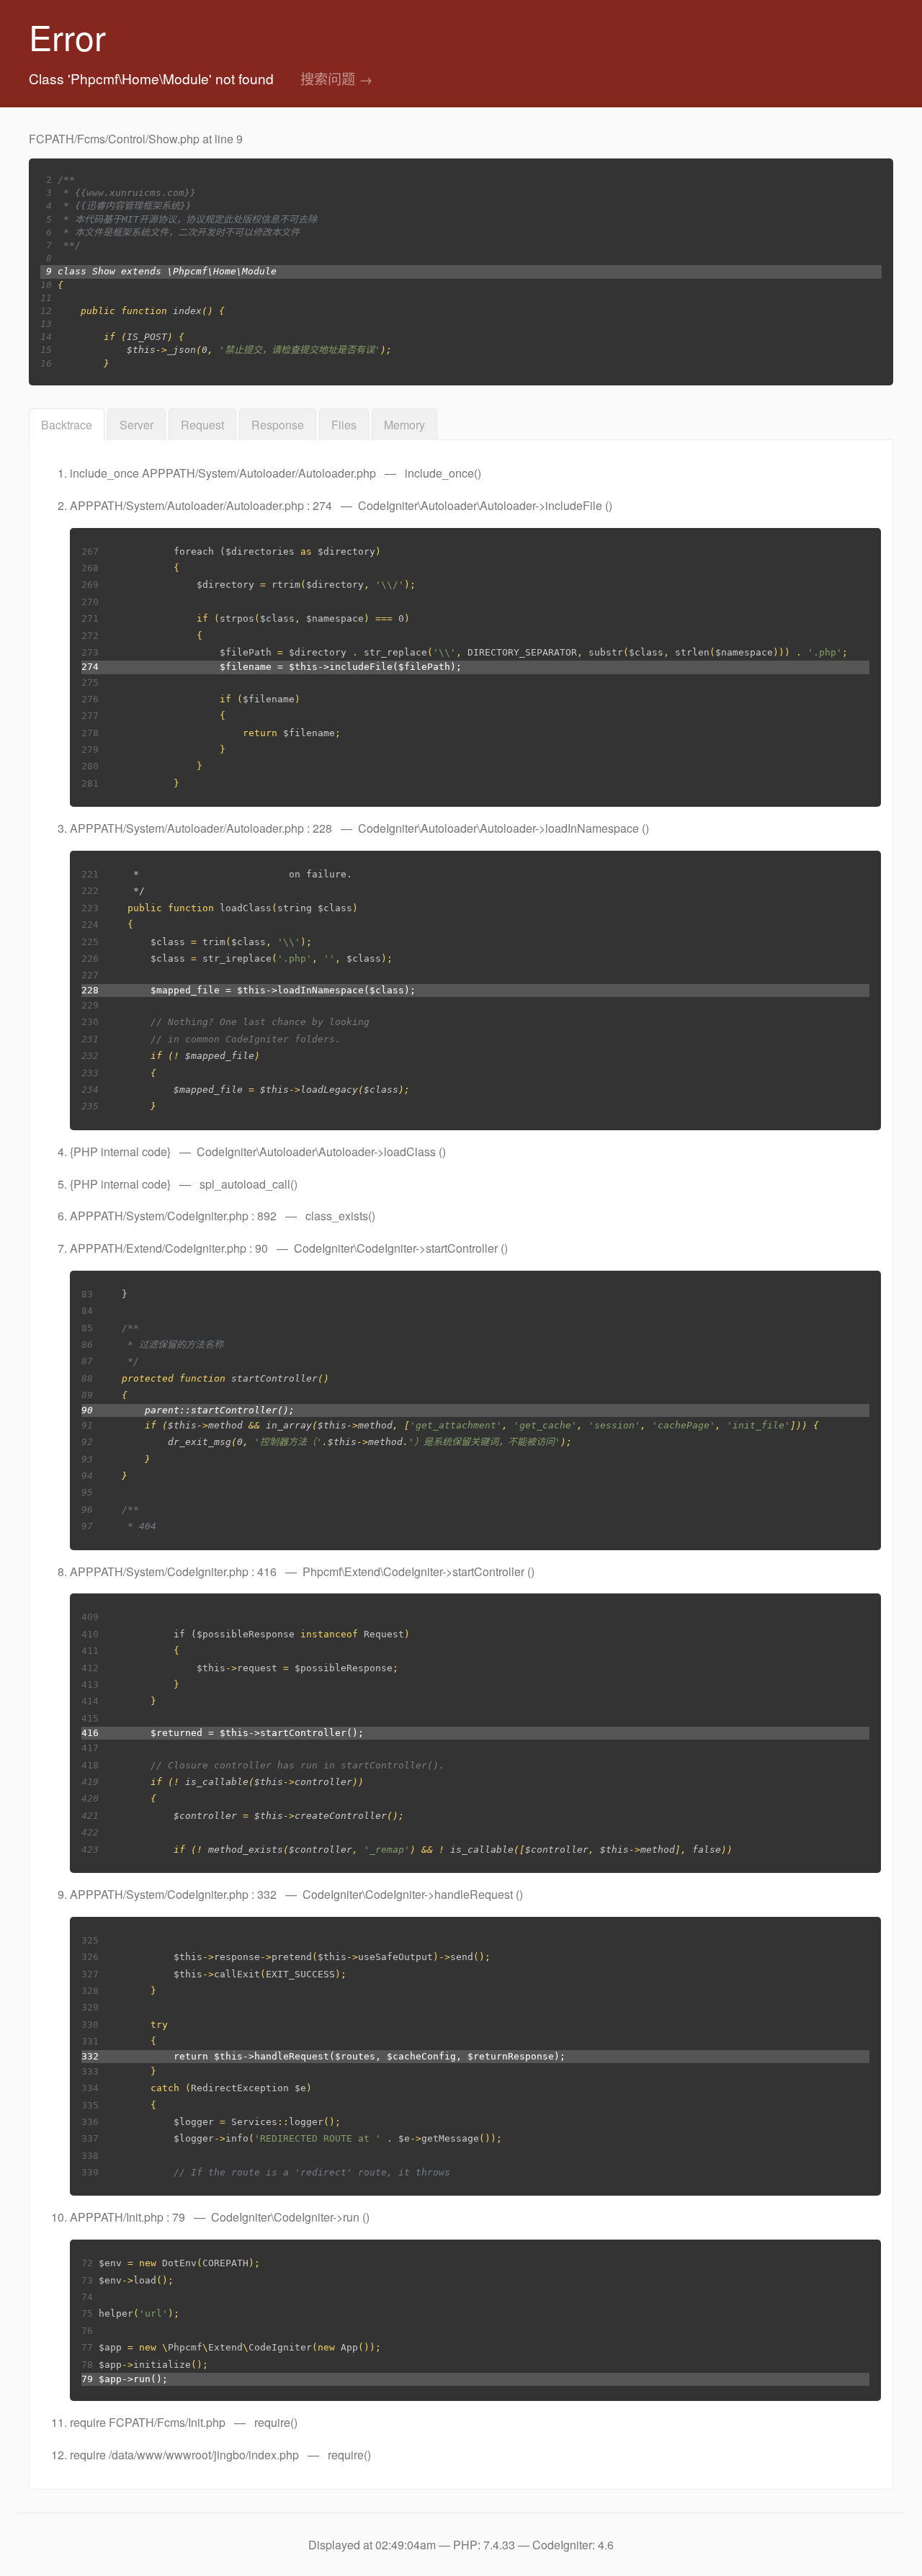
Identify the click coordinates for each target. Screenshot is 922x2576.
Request (202, 425)
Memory (404, 425)
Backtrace (67, 425)
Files (344, 425)
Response (278, 425)
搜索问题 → (336, 78)
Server (136, 425)
